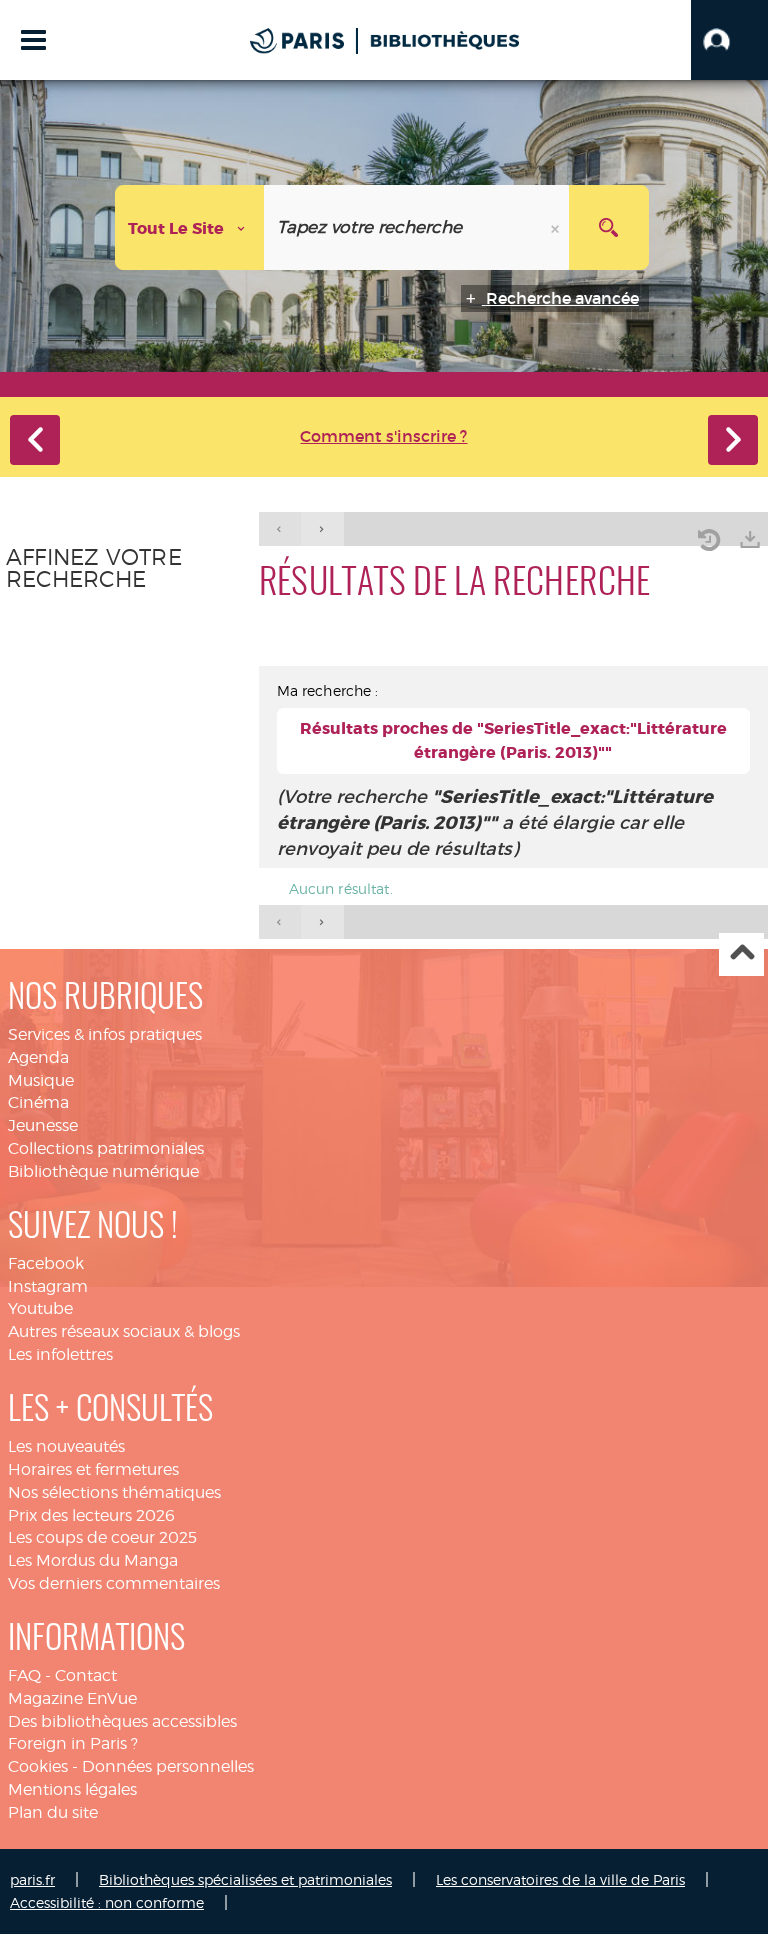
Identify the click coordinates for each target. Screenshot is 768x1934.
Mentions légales (72, 1789)
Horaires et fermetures (93, 1469)
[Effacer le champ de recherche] (557, 227)
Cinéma (38, 1102)
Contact (86, 1675)
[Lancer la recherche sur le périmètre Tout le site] (609, 227)
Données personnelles (168, 1766)
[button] (729, 40)
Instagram (48, 1286)
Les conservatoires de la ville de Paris (560, 1879)
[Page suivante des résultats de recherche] (322, 529)
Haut (741, 954)
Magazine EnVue (72, 1698)
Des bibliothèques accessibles (122, 1721)
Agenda (38, 1057)
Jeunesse (43, 1125)
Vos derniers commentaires (114, 1583)
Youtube (40, 1308)
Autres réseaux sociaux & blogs (124, 1331)
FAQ (24, 1675)
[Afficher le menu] (33, 40)
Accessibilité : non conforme (107, 1902)
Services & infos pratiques (105, 1034)
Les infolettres (60, 1354)
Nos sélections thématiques (114, 1492)
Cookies (38, 1766)
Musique (41, 1080)
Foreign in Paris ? (73, 1743)
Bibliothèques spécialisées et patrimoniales (245, 1879)
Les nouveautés (66, 1446)
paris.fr (32, 1879)
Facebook (46, 1263)
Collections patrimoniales (106, 1148)
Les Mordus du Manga (93, 1560)
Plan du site (53, 1812)
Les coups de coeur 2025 (102, 1537)
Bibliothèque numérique (103, 1171)
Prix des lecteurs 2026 (91, 1515)
